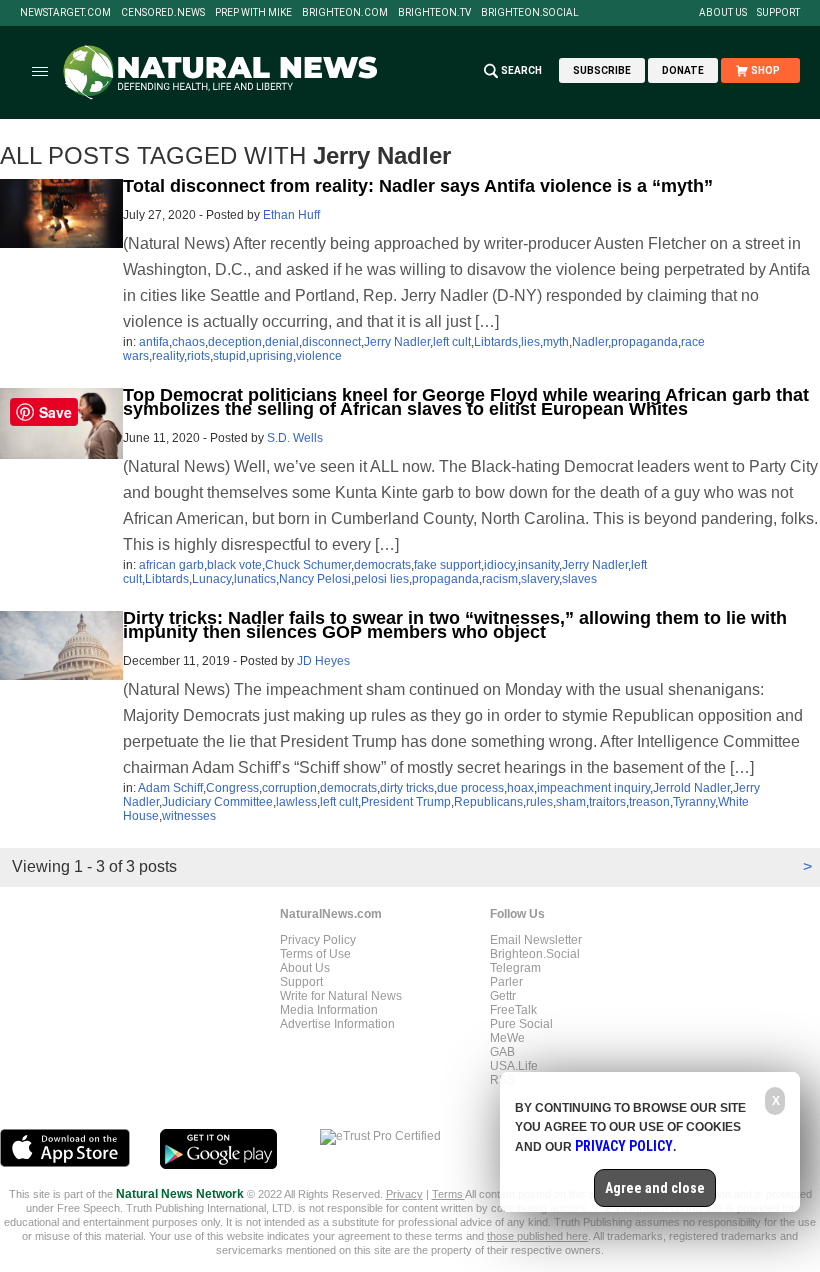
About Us (723, 13)
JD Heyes (323, 661)
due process (470, 788)
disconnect (331, 342)
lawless (296, 802)
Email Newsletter (536, 940)
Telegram (515, 968)
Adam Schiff (170, 788)
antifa (154, 342)
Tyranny (694, 802)
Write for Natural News (341, 996)
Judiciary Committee (217, 802)
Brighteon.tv (434, 13)
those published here (537, 1236)
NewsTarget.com (65, 13)
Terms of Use (315, 954)
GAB (502, 1052)
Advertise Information (337, 1024)
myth (556, 342)
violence (319, 356)
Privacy (404, 1194)
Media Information (329, 1010)
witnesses (189, 816)
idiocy (499, 565)
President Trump (406, 802)
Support (778, 13)
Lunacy (211, 579)
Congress (232, 788)
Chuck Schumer (308, 565)
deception (235, 342)
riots (198, 356)
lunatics (255, 579)
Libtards (496, 342)
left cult (452, 342)
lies (530, 342)
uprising (271, 356)
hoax (520, 788)
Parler (506, 982)
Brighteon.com (345, 13)
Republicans (488, 802)
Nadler (590, 342)
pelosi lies (381, 579)
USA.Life (514, 1066)
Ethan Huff (291, 215)
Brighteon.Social (530, 13)
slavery (540, 579)
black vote (234, 565)
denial (282, 342)
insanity (538, 565)
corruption (289, 788)
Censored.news (163, 13)
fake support (447, 565)
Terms (448, 1194)
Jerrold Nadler (691, 788)
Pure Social (521, 1024)
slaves (579, 579)
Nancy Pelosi (315, 579)
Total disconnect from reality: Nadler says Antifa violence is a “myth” (418, 186)
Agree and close (655, 1188)
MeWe (507, 1038)
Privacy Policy (318, 940)
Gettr (503, 996)
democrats (382, 565)
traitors (607, 802)
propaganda (644, 342)
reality (168, 356)
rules (539, 802)
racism (500, 579)
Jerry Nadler (397, 342)
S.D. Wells (295, 438)
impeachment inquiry (593, 788)
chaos (188, 342)
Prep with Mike (253, 13)
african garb (171, 565)
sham (571, 802)
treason (649, 802)
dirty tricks (407, 788)
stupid (229, 356)
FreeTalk (513, 1010)
